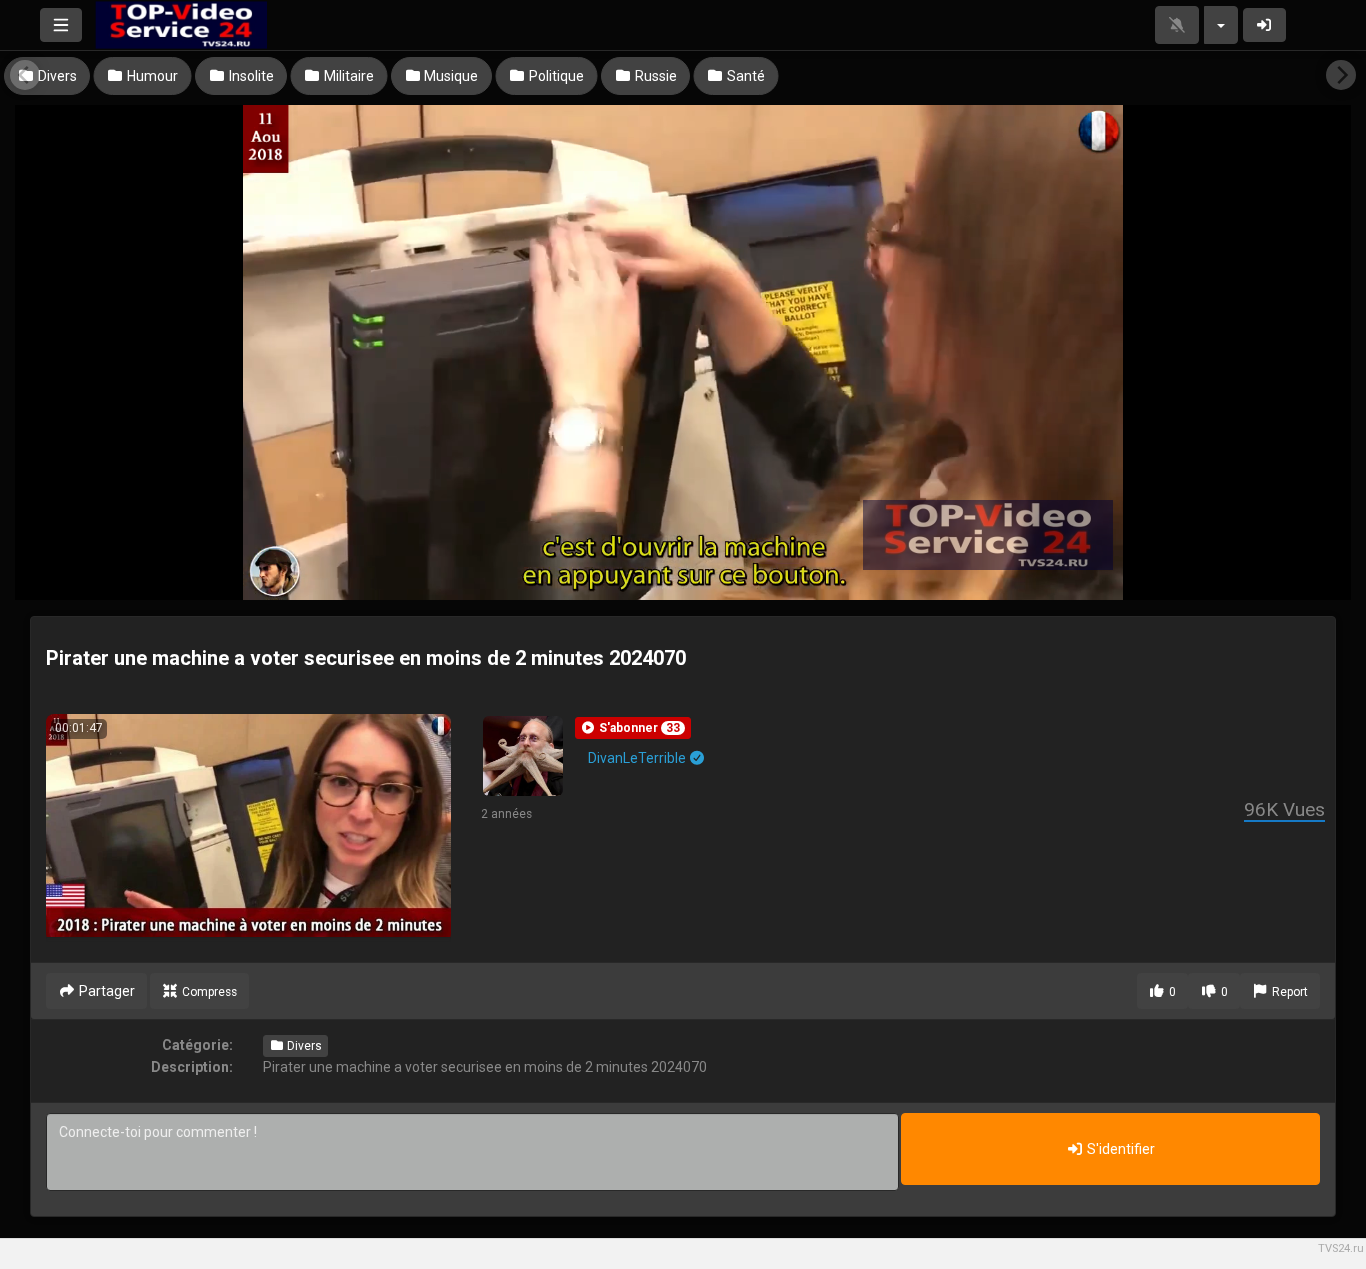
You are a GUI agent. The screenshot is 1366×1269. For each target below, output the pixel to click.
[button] (633, 728)
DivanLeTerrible (638, 758)
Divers (303, 1046)
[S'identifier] (1265, 25)
